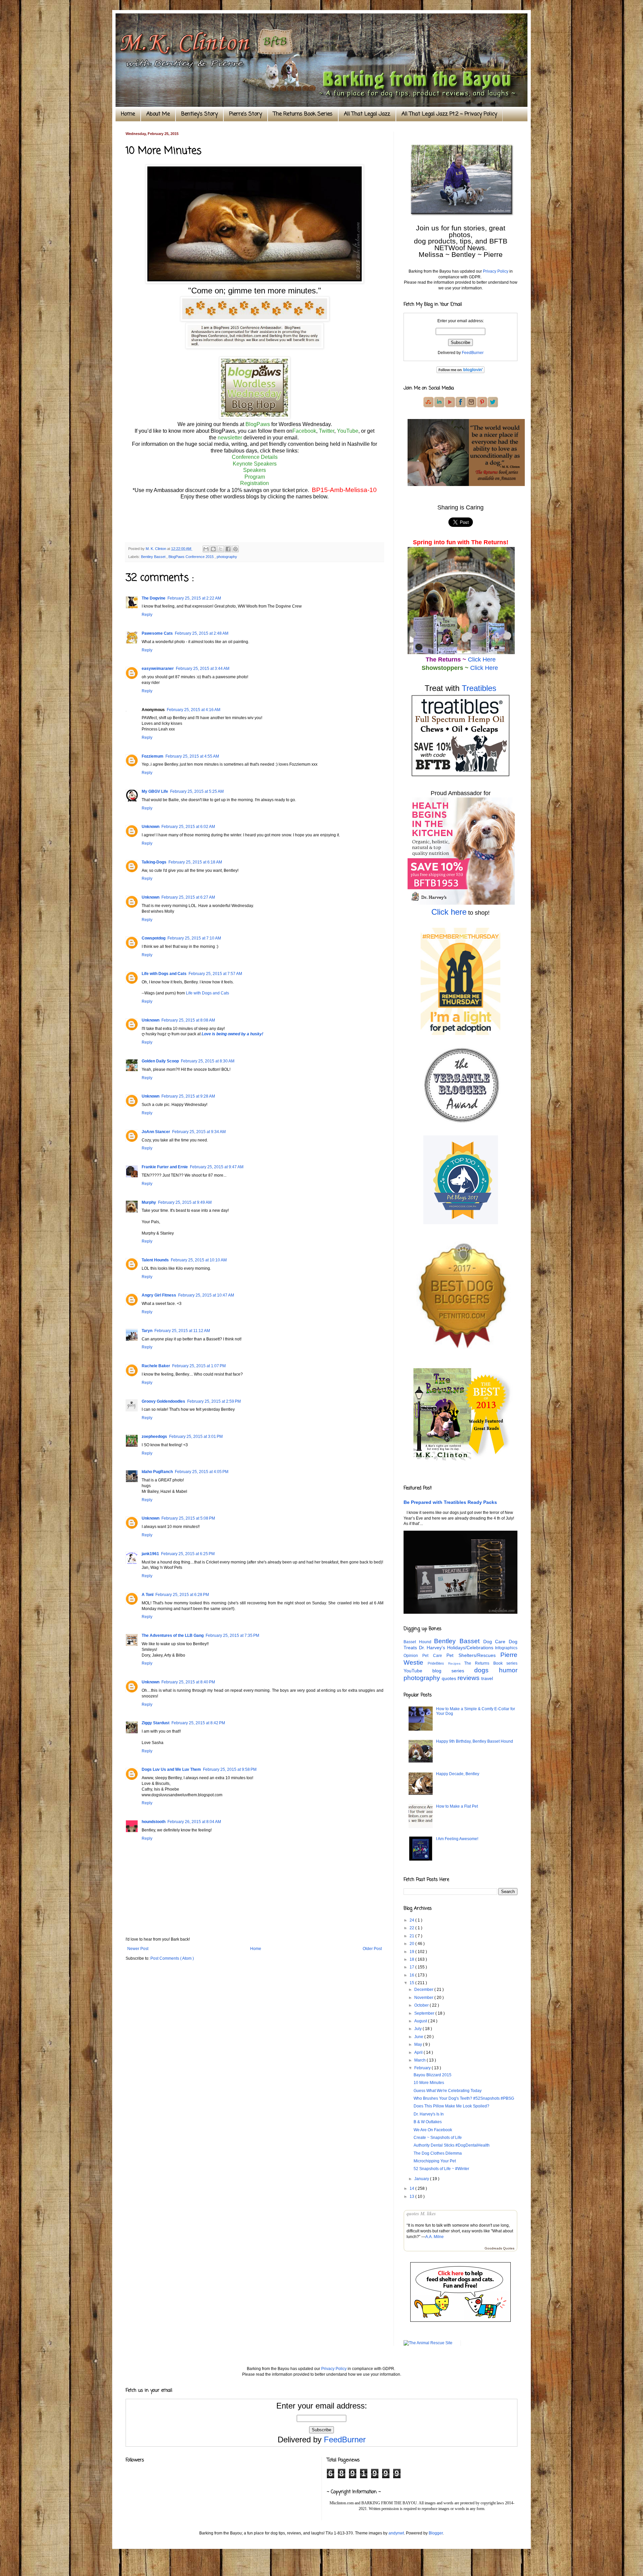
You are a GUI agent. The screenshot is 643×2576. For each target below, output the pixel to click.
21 (412, 1936)
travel (487, 1678)
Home (128, 114)
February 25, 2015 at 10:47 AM (206, 1295)
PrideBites (438, 1663)
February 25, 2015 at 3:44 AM (203, 669)
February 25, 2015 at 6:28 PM (182, 1595)
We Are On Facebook (433, 2130)
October (422, 2005)
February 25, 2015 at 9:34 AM (199, 1132)
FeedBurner (473, 353)
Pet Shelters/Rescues (473, 1655)
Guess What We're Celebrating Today (448, 2091)
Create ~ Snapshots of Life (438, 2138)
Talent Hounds (155, 1260)
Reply (147, 615)
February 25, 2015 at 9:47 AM (217, 1167)
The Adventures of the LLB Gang (173, 1635)
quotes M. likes (421, 2214)
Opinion (413, 1656)
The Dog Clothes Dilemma (438, 2153)
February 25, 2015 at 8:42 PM (198, 1723)
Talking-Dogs (154, 862)
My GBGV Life (155, 791)
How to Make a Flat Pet (457, 1806)
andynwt (396, 2533)
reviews (469, 1678)
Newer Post (138, 1949)
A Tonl (148, 1595)
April (419, 2052)
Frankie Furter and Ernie (165, 1167)
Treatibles (479, 688)
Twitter (327, 431)
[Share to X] (221, 549)
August (421, 2021)
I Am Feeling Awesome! (457, 1839)
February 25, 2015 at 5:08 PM (188, 1518)
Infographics (506, 1648)
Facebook (304, 431)
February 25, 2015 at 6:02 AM (188, 827)
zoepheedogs (154, 1437)
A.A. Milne (435, 2237)
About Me (158, 114)
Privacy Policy (496, 271)
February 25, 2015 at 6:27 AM (188, 897)
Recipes (456, 1663)
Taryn (147, 1331)
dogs (487, 1670)
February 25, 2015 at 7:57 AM (215, 974)
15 (412, 1983)
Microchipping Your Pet (435, 2161)
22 (412, 1928)
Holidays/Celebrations (471, 1648)
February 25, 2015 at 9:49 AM (185, 1202)
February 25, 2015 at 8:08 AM (188, 1020)
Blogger (436, 2533)
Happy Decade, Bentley (458, 1774)
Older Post (372, 1949)
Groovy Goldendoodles (163, 1401)
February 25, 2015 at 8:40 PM (188, 1682)
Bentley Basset (154, 557)
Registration (255, 483)
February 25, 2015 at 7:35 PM (232, 1635)
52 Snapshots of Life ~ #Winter (441, 2169)
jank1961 (150, 1554)
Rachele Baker (156, 1366)
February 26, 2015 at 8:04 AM (194, 1822)
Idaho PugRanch (157, 1472)
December (424, 1990)
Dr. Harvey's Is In (429, 2114)
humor (508, 1670)
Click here (449, 912)
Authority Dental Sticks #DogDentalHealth (452, 2145)
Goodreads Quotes (499, 2248)
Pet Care (434, 1656)
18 (412, 1959)
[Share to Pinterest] (235, 549)
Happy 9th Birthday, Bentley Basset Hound (475, 1741)
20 (412, 1944)
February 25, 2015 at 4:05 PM (202, 1472)
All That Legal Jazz (367, 114)
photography (227, 557)
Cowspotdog (154, 938)
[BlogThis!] (213, 549)
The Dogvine (154, 598)
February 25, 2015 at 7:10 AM (194, 938)
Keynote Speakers (255, 464)
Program (255, 477)
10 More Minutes (429, 2083)
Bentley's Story (199, 114)
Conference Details (255, 457)
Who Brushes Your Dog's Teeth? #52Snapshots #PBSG (464, 2098)
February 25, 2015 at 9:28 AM (188, 1096)
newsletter (230, 438)
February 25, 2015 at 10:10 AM (199, 1260)
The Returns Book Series (303, 114)
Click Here (482, 659)
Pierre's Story (245, 114)
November (424, 1998)
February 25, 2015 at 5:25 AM (197, 791)
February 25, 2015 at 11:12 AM (182, 1331)
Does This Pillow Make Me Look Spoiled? (451, 2106)
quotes (450, 1678)
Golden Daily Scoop (160, 1061)
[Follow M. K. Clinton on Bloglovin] (460, 372)
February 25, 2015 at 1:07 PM (199, 1366)
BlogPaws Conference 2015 (192, 557)
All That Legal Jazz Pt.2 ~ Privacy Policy (449, 114)
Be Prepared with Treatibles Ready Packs (450, 1502)
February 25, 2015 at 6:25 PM (188, 1554)
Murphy (149, 1202)
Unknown (151, 827)
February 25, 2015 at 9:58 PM (230, 1769)
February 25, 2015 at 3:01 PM (196, 1437)
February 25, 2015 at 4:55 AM (192, 756)
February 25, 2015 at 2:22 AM (194, 598)
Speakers (255, 470)
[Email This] (206, 549)
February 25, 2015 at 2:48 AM (202, 633)
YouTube (348, 431)
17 (412, 1967)
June (419, 2037)
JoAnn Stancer (156, 1132)
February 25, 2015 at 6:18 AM (195, 862)
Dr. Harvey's (433, 1648)
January (422, 2179)
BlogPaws (258, 424)
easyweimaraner (158, 669)
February (423, 2068)
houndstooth (154, 1822)
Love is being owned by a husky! (232, 1034)
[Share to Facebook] (228, 549)
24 (412, 1920)
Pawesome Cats (157, 633)
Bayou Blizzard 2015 (433, 2075)
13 (412, 2197)
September (425, 2013)
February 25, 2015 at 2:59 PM (214, 1401)
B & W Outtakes (428, 2122)
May (419, 2044)
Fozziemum (153, 756)
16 (412, 1975)
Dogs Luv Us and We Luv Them (171, 1769)
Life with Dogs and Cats (164, 974)
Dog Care (496, 1642)
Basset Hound (419, 1642)
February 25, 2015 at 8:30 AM (208, 1061)
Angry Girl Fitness (159, 1295)
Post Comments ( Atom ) (172, 1958)
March (420, 2060)
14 (412, 2188)
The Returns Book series (491, 1663)
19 (412, 1952)
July (418, 2029)
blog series (453, 1671)
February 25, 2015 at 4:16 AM (194, 710)
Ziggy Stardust (156, 1723)
